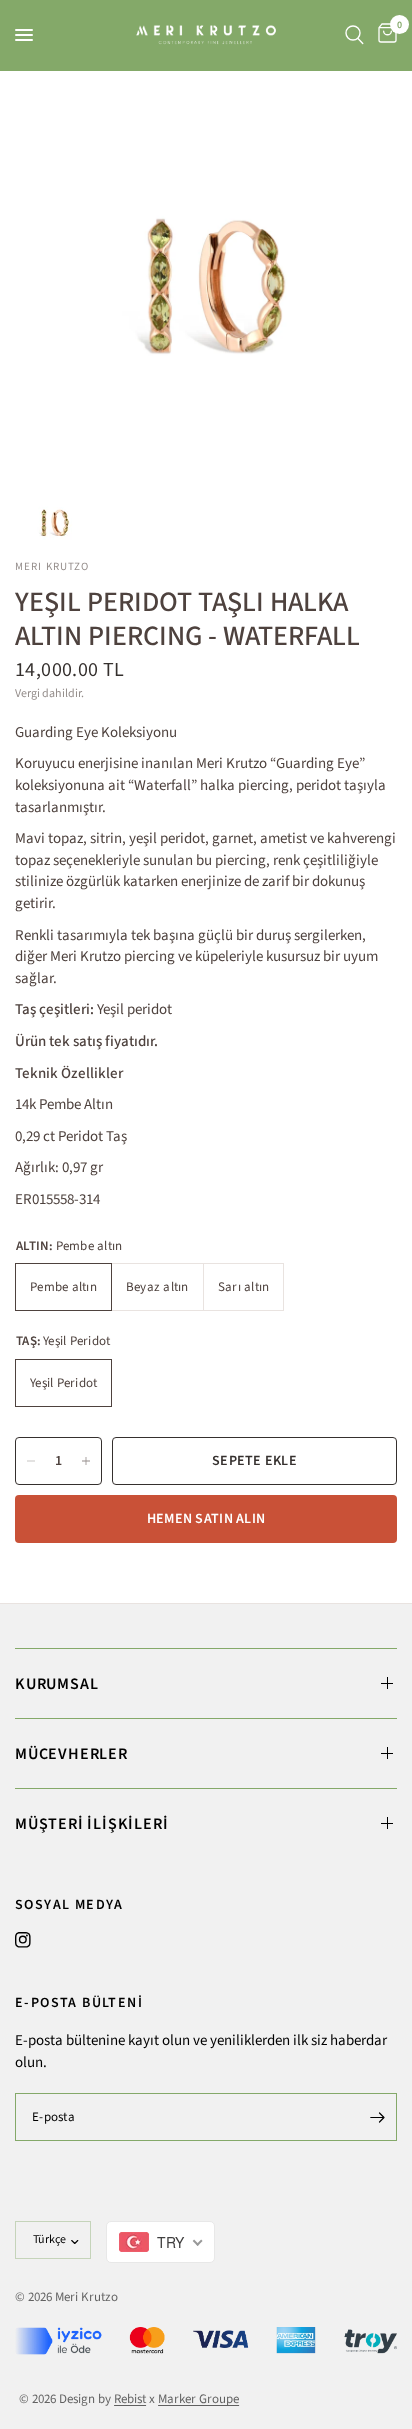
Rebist (130, 2399)
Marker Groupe (198, 2399)
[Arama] (354, 35)
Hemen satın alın (206, 1519)
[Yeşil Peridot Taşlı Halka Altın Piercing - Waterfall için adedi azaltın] (31, 1461)
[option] (206, 277)
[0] (384, 35)
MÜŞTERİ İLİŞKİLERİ (91, 1824)
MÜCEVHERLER (71, 1754)
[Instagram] (23, 1940)
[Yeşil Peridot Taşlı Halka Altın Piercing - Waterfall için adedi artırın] (86, 1461)
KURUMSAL (56, 1684)
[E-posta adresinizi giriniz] (377, 2117)
